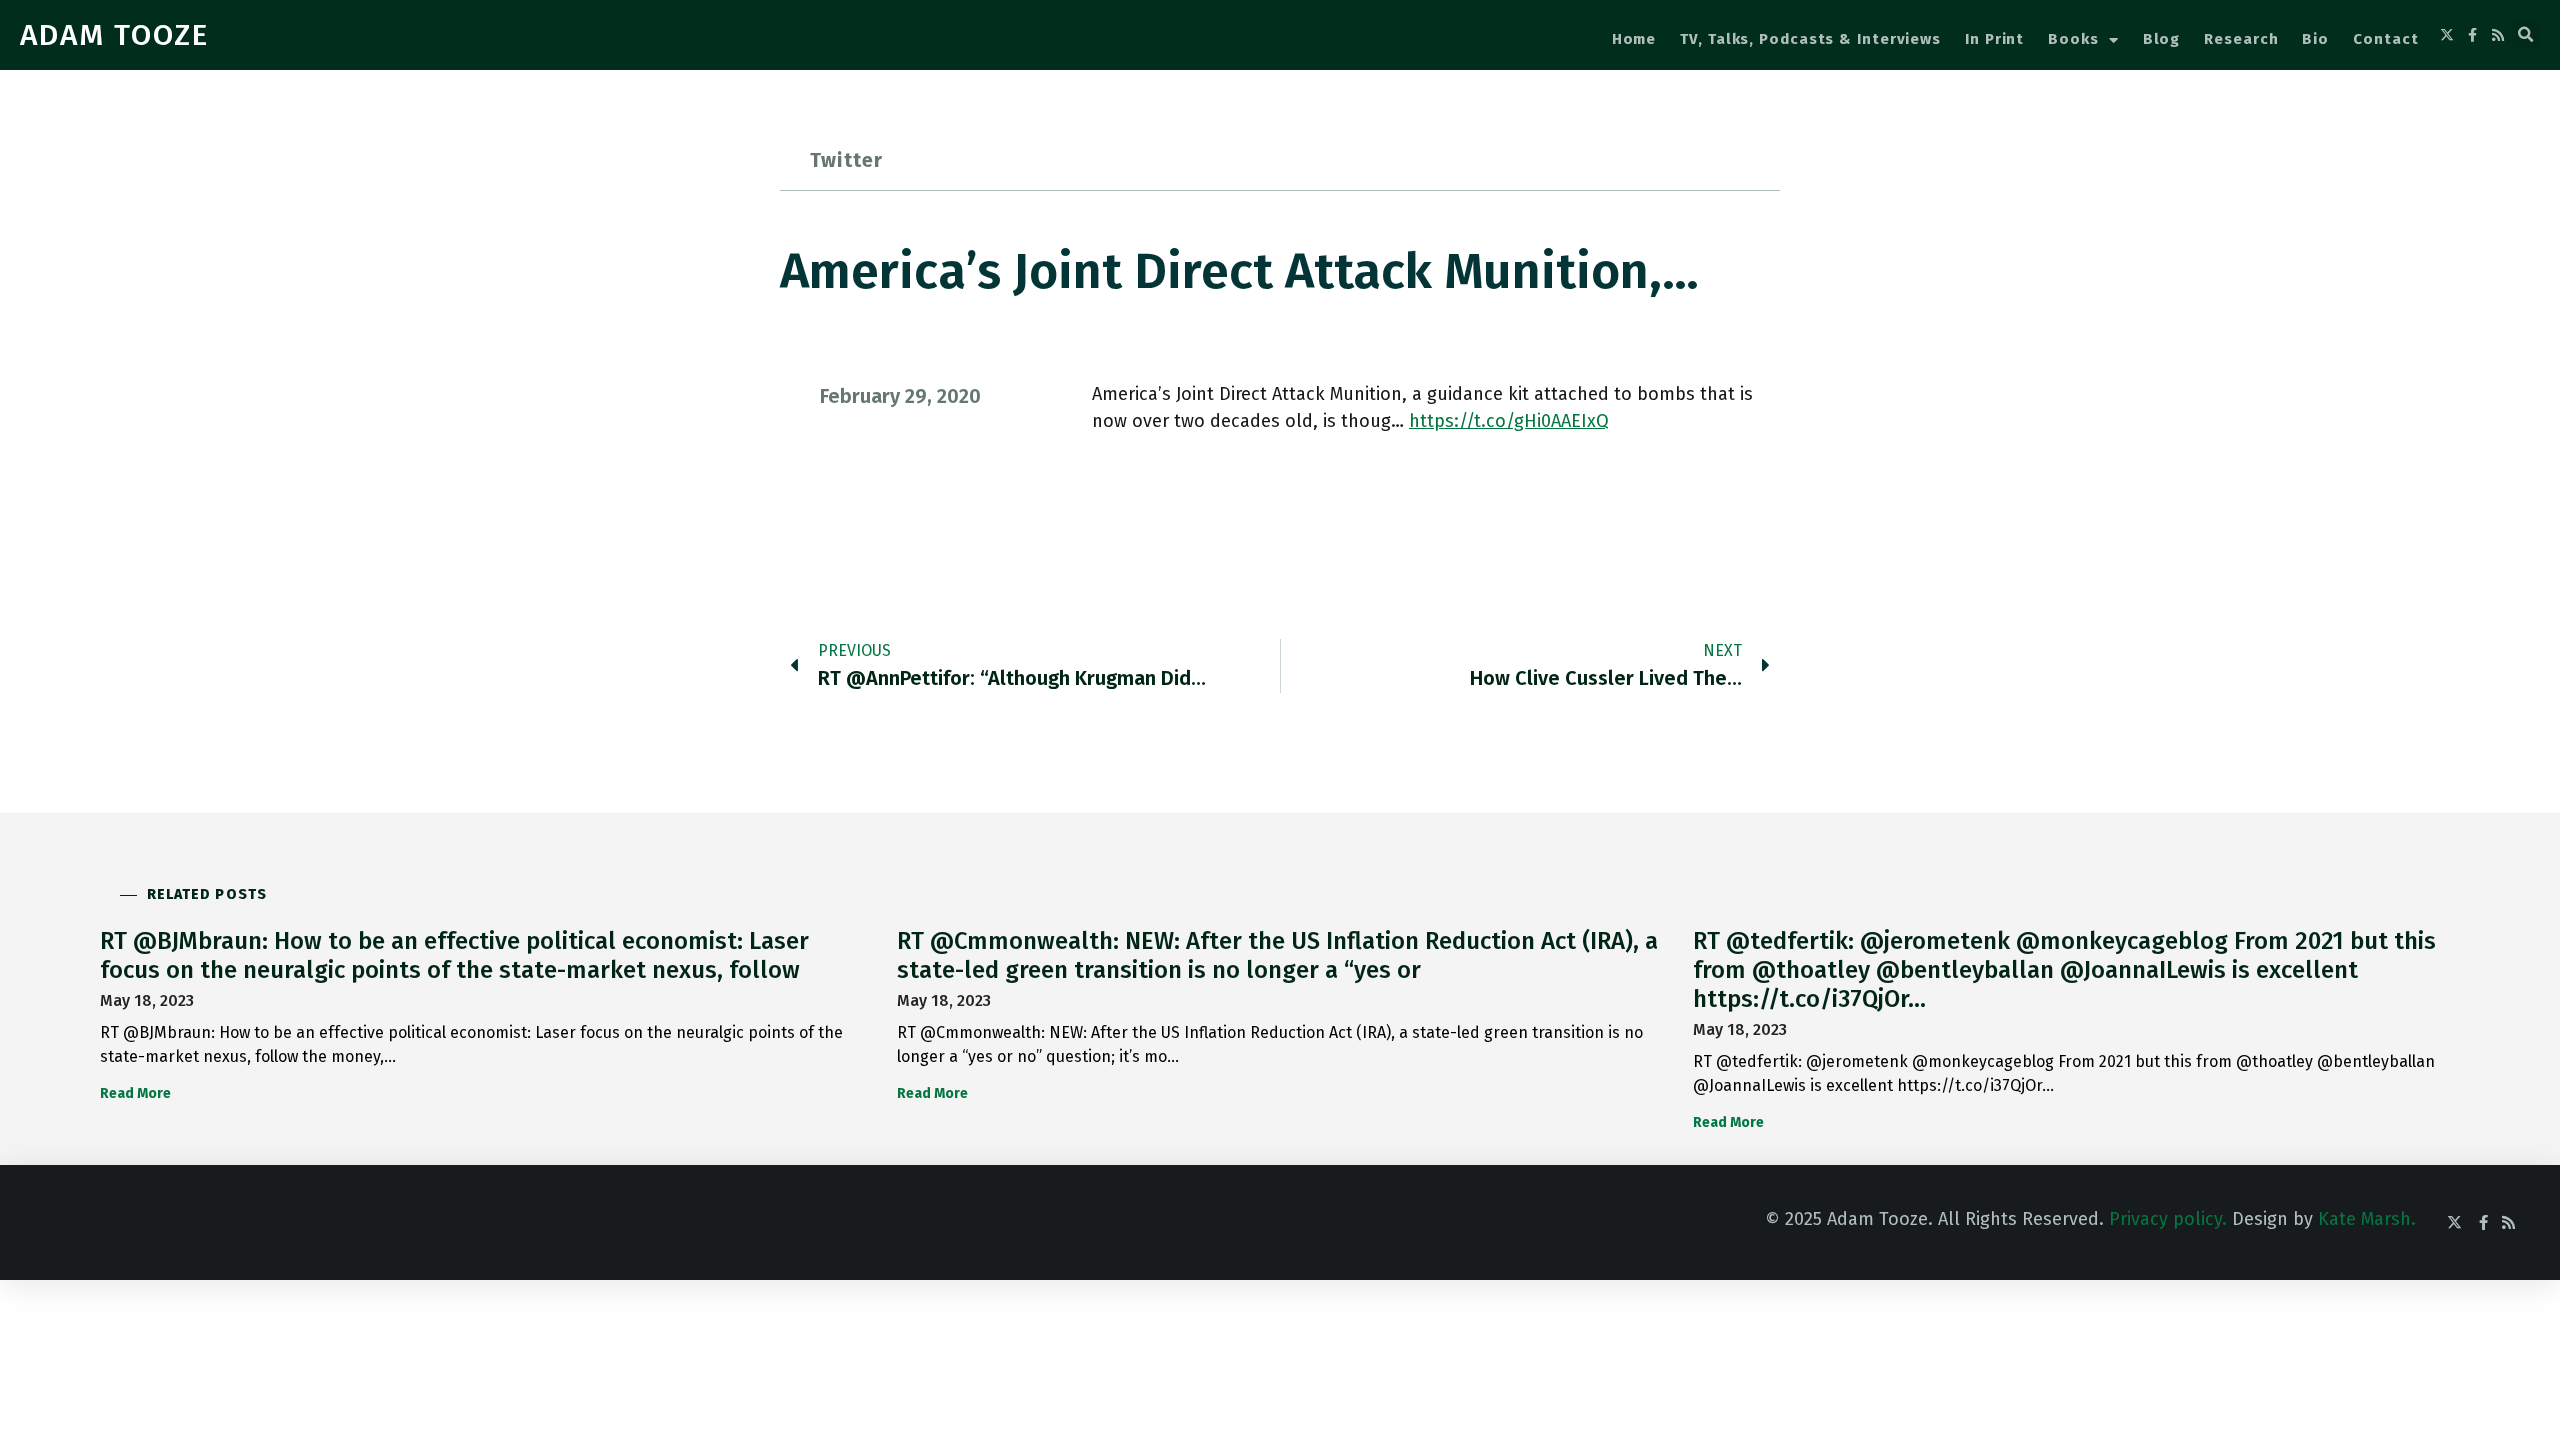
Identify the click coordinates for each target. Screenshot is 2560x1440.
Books (2073, 39)
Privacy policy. (2168, 1219)
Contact (2385, 39)
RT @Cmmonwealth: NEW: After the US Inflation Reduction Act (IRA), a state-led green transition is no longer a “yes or (1277, 955)
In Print (1994, 39)
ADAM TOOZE (114, 35)
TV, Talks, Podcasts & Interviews (1810, 39)
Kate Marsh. (2367, 1219)
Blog (2162, 39)
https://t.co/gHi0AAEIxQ (1509, 421)
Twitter (846, 160)
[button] (2526, 35)
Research (2241, 39)
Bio (2315, 39)
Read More (135, 1093)
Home (1634, 39)
